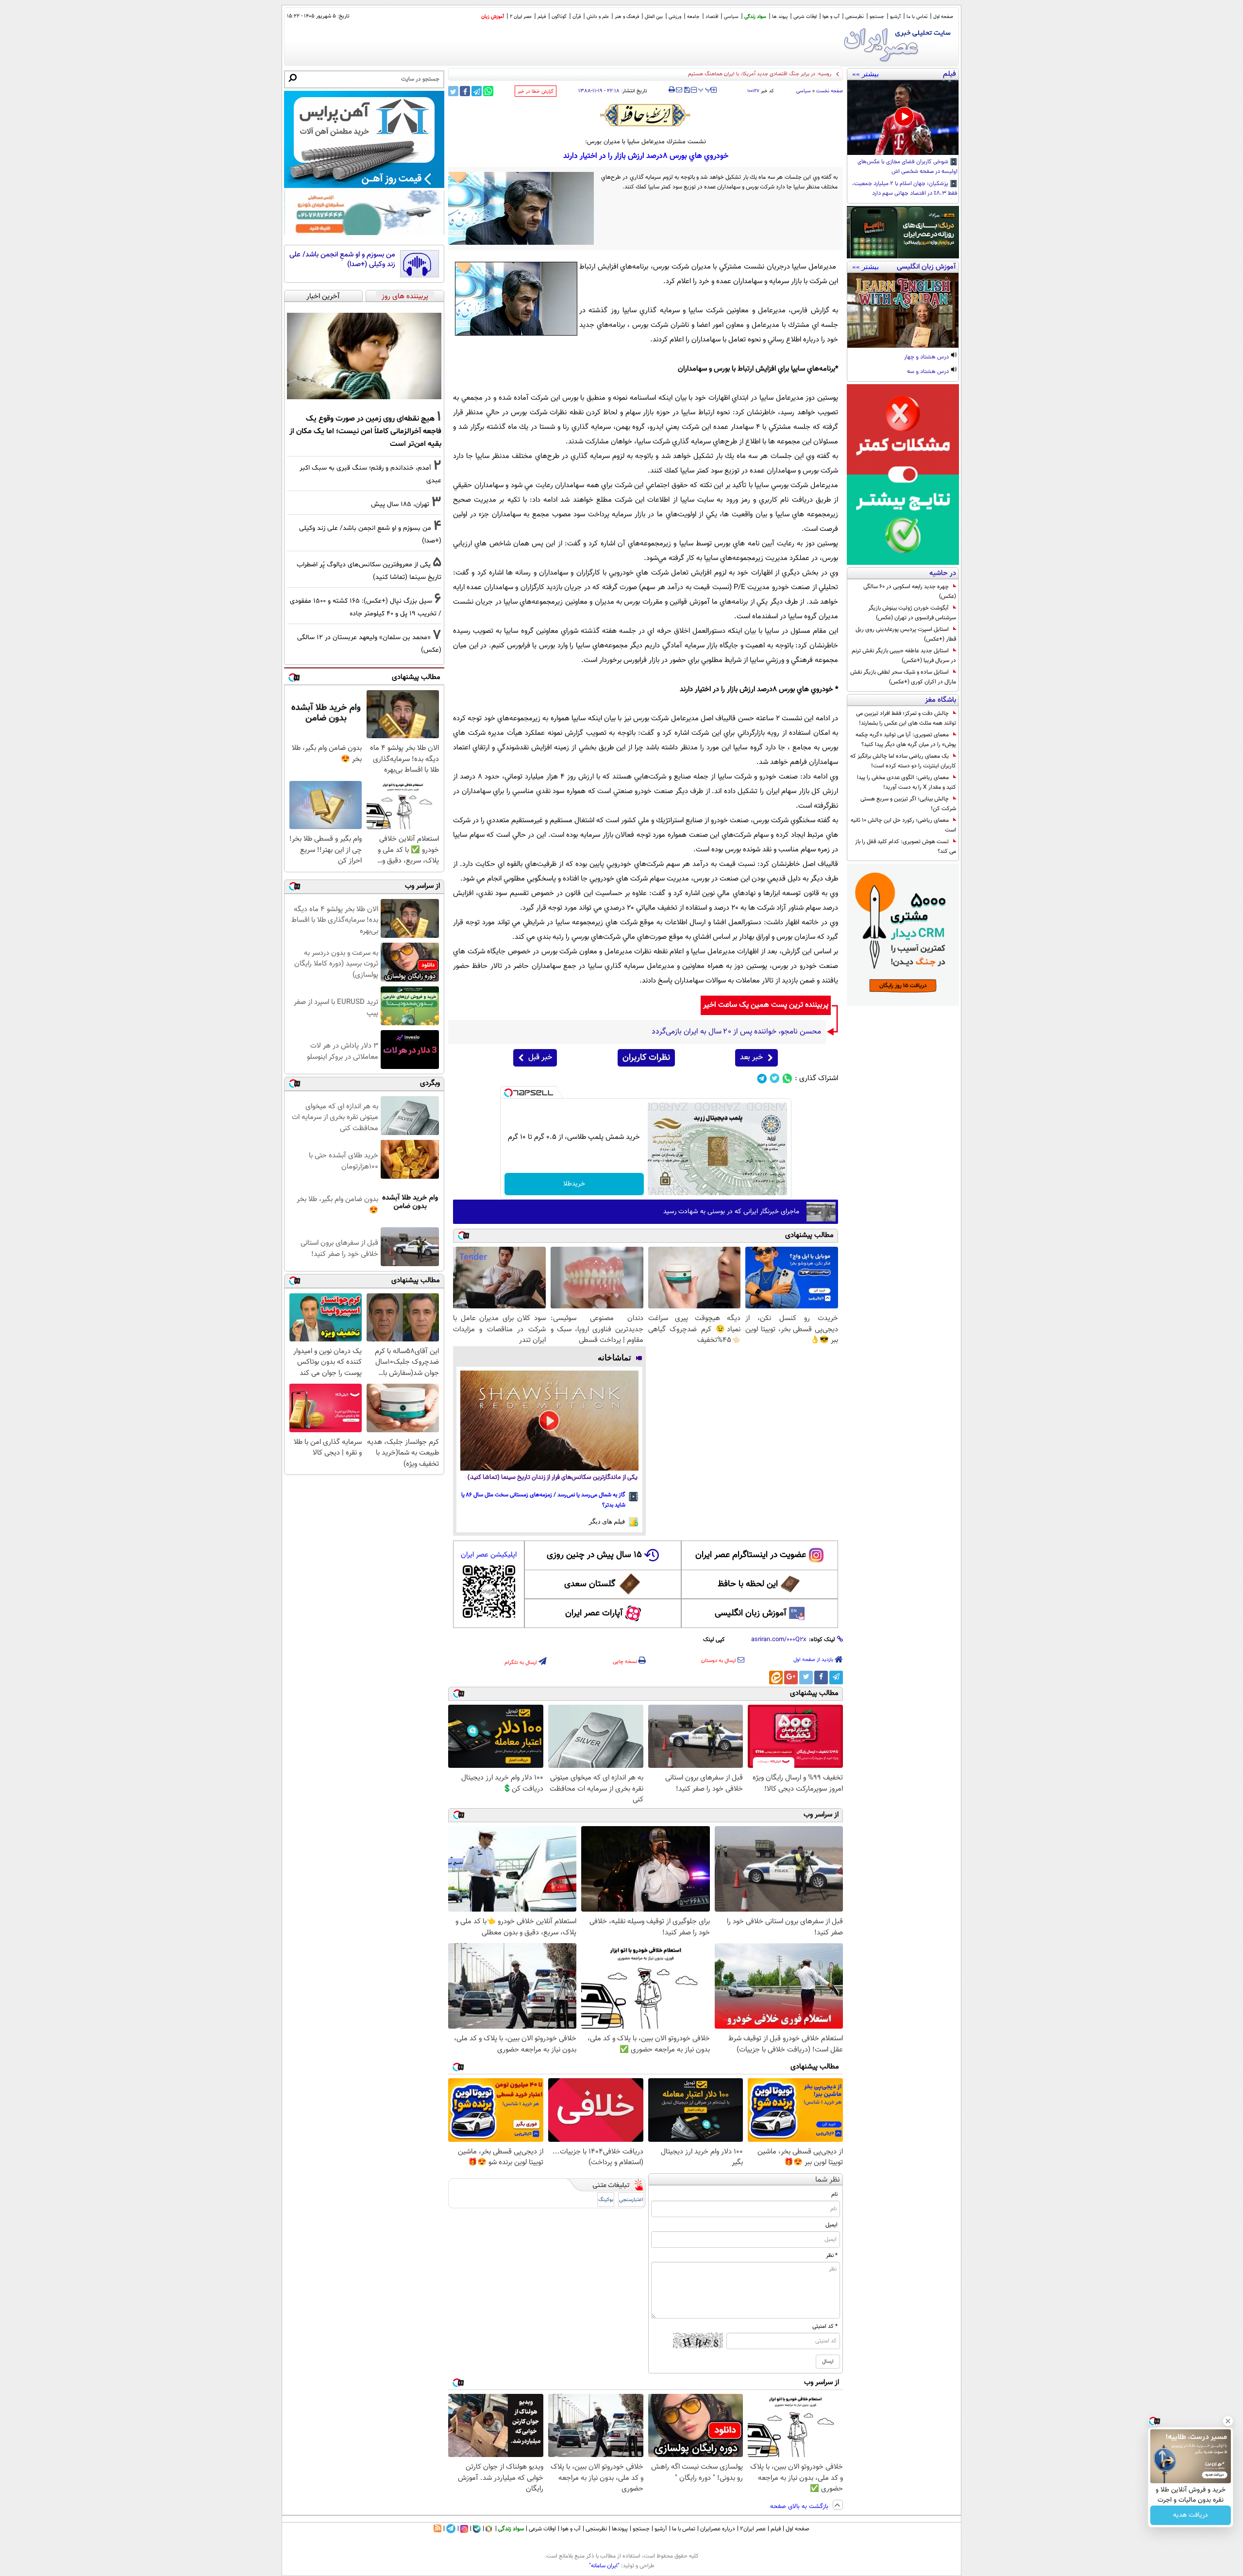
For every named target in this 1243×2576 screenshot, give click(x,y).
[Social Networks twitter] (775, 1078)
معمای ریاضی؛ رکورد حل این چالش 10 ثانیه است (903, 825)
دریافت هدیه (1191, 2515)
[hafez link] (646, 115)
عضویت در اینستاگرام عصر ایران (751, 1555)
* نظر (832, 2255)
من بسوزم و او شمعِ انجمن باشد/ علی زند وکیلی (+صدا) (342, 260)
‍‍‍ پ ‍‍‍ (705, 89)
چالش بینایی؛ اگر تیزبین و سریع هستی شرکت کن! (908, 804)
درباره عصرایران (718, 2529)
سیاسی (731, 17)
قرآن (577, 17)
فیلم (542, 17)
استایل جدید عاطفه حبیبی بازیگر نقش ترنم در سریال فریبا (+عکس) (904, 656)
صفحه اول (943, 17)
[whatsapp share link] (488, 91)
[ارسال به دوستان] (679, 90)
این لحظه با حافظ (748, 1584)
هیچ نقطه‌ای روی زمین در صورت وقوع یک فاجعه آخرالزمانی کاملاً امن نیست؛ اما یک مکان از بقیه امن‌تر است (365, 431)
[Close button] (1228, 2421)
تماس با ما (917, 17)
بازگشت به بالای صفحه (800, 2507)
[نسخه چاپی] (672, 90)
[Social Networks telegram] (762, 1078)
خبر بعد (751, 1058)
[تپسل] (508, 1093)
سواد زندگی (755, 17)
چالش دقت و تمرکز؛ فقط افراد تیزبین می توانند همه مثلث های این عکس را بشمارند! (906, 718)
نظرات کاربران (646, 1058)
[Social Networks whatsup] (787, 1078)
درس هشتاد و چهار (927, 357)
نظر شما (828, 2180)
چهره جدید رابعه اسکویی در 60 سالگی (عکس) (910, 592)
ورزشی (675, 17)
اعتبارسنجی (631, 2200)
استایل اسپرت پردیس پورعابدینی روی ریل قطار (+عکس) (906, 634)
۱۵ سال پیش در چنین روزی (594, 1555)
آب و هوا (831, 17)
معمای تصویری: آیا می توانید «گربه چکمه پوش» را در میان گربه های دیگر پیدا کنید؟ (906, 740)
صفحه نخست (830, 91)
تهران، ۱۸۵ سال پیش (400, 504)
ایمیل (831, 2225)
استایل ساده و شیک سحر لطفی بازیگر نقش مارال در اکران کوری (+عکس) (903, 677)
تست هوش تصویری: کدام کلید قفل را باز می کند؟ (906, 847)
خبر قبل (540, 1058)
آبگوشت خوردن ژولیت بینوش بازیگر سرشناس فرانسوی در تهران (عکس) (912, 613)
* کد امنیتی (825, 2326)
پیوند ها (780, 17)
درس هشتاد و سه (929, 372)
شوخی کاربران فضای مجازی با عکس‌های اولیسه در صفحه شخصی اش (907, 167)
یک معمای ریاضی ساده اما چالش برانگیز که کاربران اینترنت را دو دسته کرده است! (903, 761)
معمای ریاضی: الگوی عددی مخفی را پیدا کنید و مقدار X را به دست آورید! (907, 782)
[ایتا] (776, 1678)
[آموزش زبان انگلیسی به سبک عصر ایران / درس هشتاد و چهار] (903, 310)
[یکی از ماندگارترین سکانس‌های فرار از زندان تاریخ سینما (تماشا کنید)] (549, 1421)
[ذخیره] (687, 91)
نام (834, 2194)
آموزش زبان (493, 17)
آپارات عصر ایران (594, 1613)
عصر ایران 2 (521, 17)
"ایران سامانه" (604, 2566)
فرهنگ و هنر (627, 17)
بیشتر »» (865, 74)
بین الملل (654, 17)
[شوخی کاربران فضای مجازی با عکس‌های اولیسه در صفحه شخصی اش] (903, 118)
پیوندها (620, 2529)
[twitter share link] (453, 91)
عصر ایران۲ (753, 2529)
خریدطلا (574, 1184)
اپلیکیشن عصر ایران (489, 1555)
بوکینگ (606, 2200)
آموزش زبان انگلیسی (751, 1613)
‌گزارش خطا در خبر (536, 92)
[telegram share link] (477, 91)
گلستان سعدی (590, 1584)
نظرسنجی (855, 17)
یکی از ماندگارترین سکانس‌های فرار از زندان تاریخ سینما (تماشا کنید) (553, 1478)
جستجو (877, 17)
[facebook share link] (465, 91)
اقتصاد (712, 17)
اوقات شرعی (805, 17)
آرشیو (895, 17)
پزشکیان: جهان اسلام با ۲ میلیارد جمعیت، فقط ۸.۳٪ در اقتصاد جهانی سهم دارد (905, 189)
